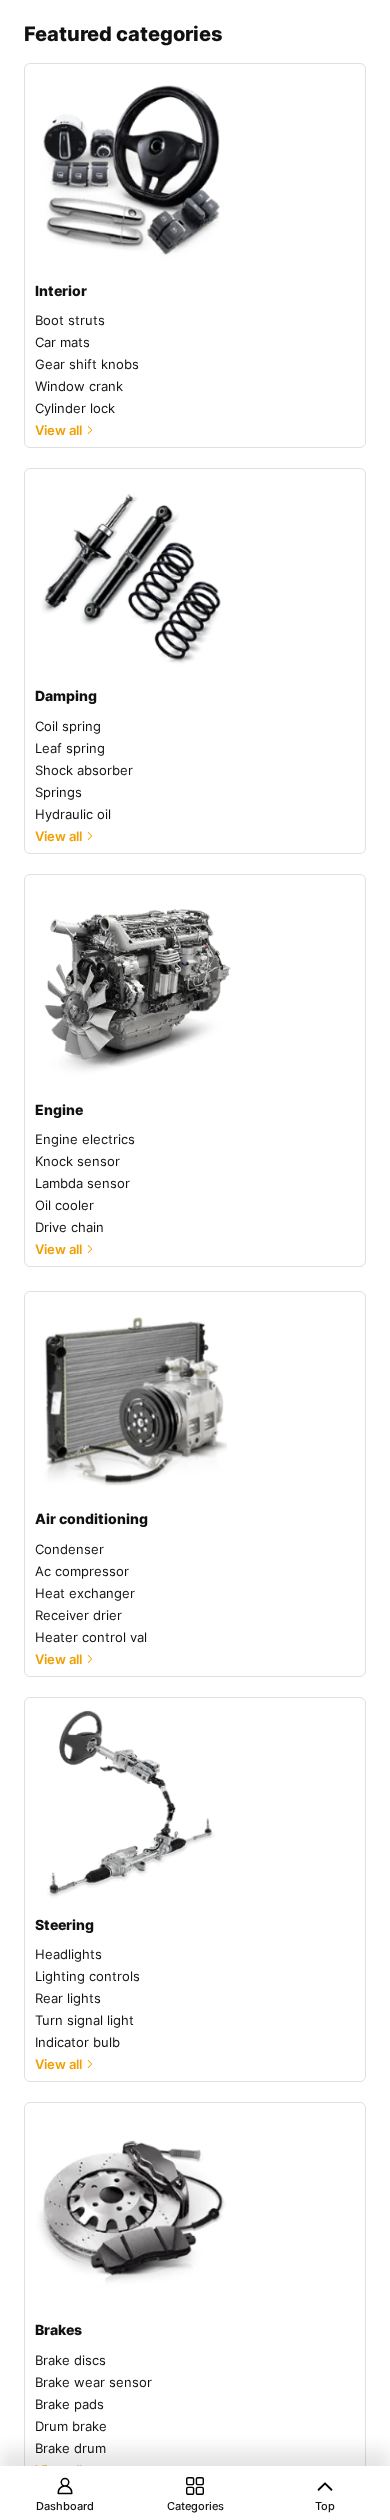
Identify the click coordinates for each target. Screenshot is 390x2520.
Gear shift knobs (87, 364)
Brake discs (70, 2360)
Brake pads (69, 2404)
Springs (58, 792)
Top (325, 2506)
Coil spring (68, 726)
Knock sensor (77, 1161)
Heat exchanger (85, 1593)
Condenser (69, 1549)
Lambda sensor (82, 1183)
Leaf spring (70, 748)
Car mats (62, 342)
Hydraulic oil (73, 814)
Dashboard (65, 2506)
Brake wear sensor (93, 2382)
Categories (195, 2506)
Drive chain (69, 1227)
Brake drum (70, 2448)
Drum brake (71, 2426)
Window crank (79, 386)
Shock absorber (84, 770)
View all (58, 430)
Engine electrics (85, 1139)
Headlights (68, 1954)
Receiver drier (78, 1615)
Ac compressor (82, 1571)
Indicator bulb (77, 2042)
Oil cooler (64, 1205)
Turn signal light (84, 2020)
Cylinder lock (75, 408)
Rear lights (68, 1998)
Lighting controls (87, 1976)
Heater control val (91, 1637)
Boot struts (70, 320)
